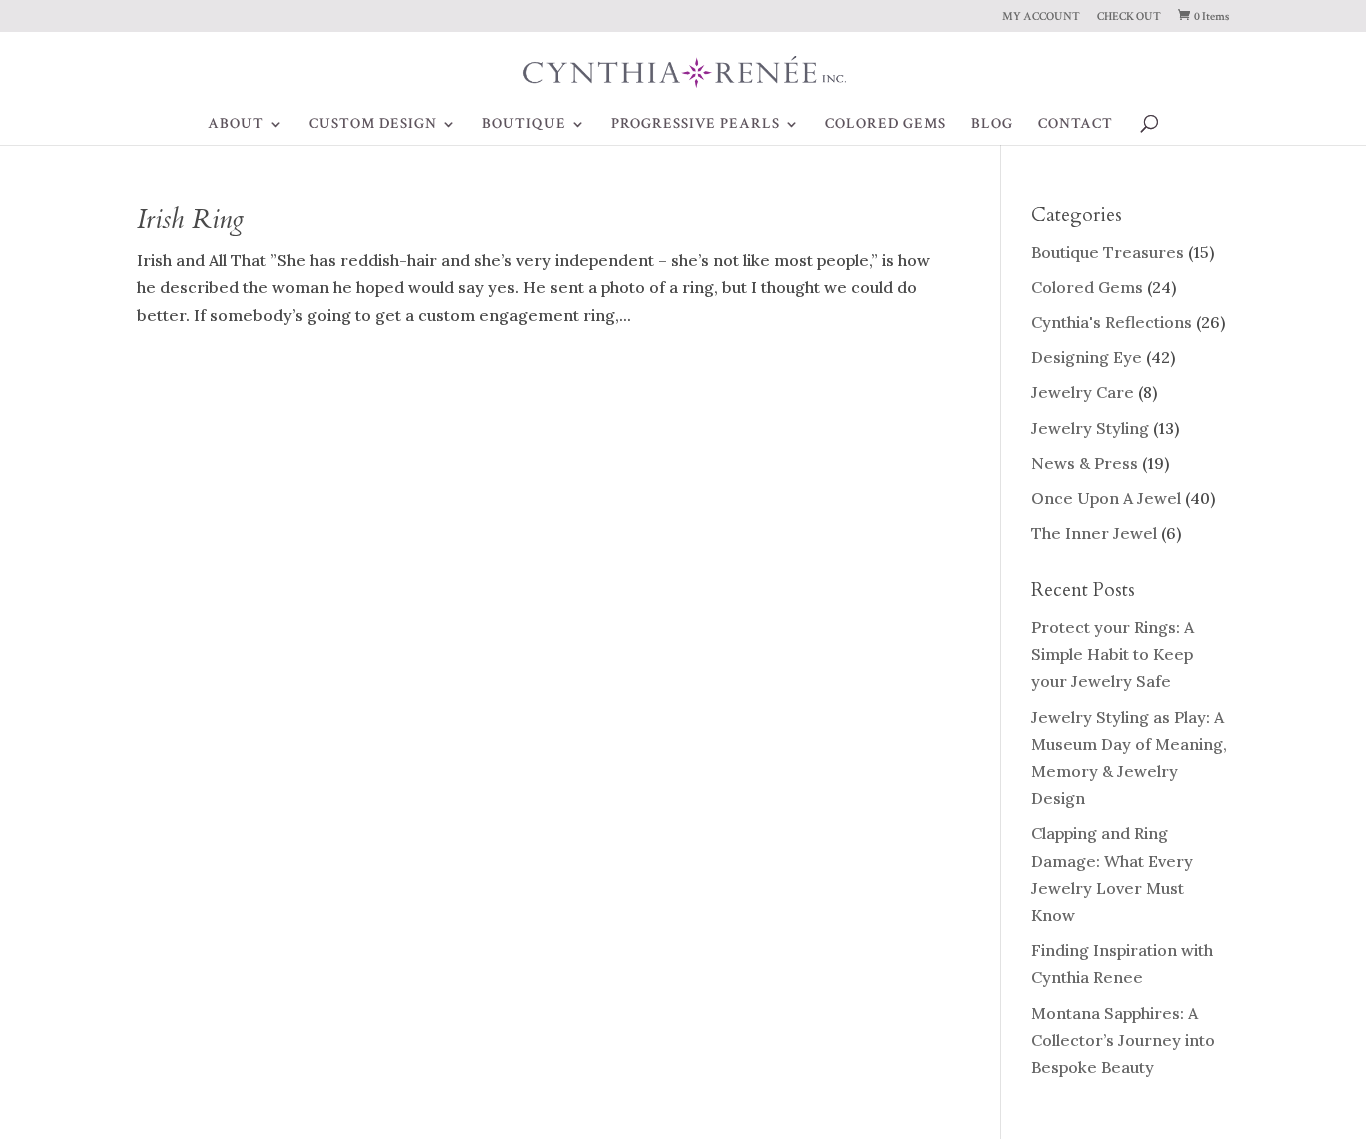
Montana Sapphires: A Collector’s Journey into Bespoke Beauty (1123, 1040)
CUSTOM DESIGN (373, 125)
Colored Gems (1087, 287)
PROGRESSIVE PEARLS (695, 125)
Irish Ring (190, 219)
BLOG (992, 125)
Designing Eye (1086, 357)
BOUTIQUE (524, 125)
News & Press (1084, 463)
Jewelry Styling (1090, 428)
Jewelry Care (1082, 392)
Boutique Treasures (1107, 252)
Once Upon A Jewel (1106, 498)
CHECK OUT (1129, 17)
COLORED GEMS (885, 125)
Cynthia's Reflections (1111, 322)
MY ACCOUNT (1041, 17)
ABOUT (236, 125)
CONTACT (1075, 125)
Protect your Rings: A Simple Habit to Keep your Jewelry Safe (1112, 654)
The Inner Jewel (1094, 533)
